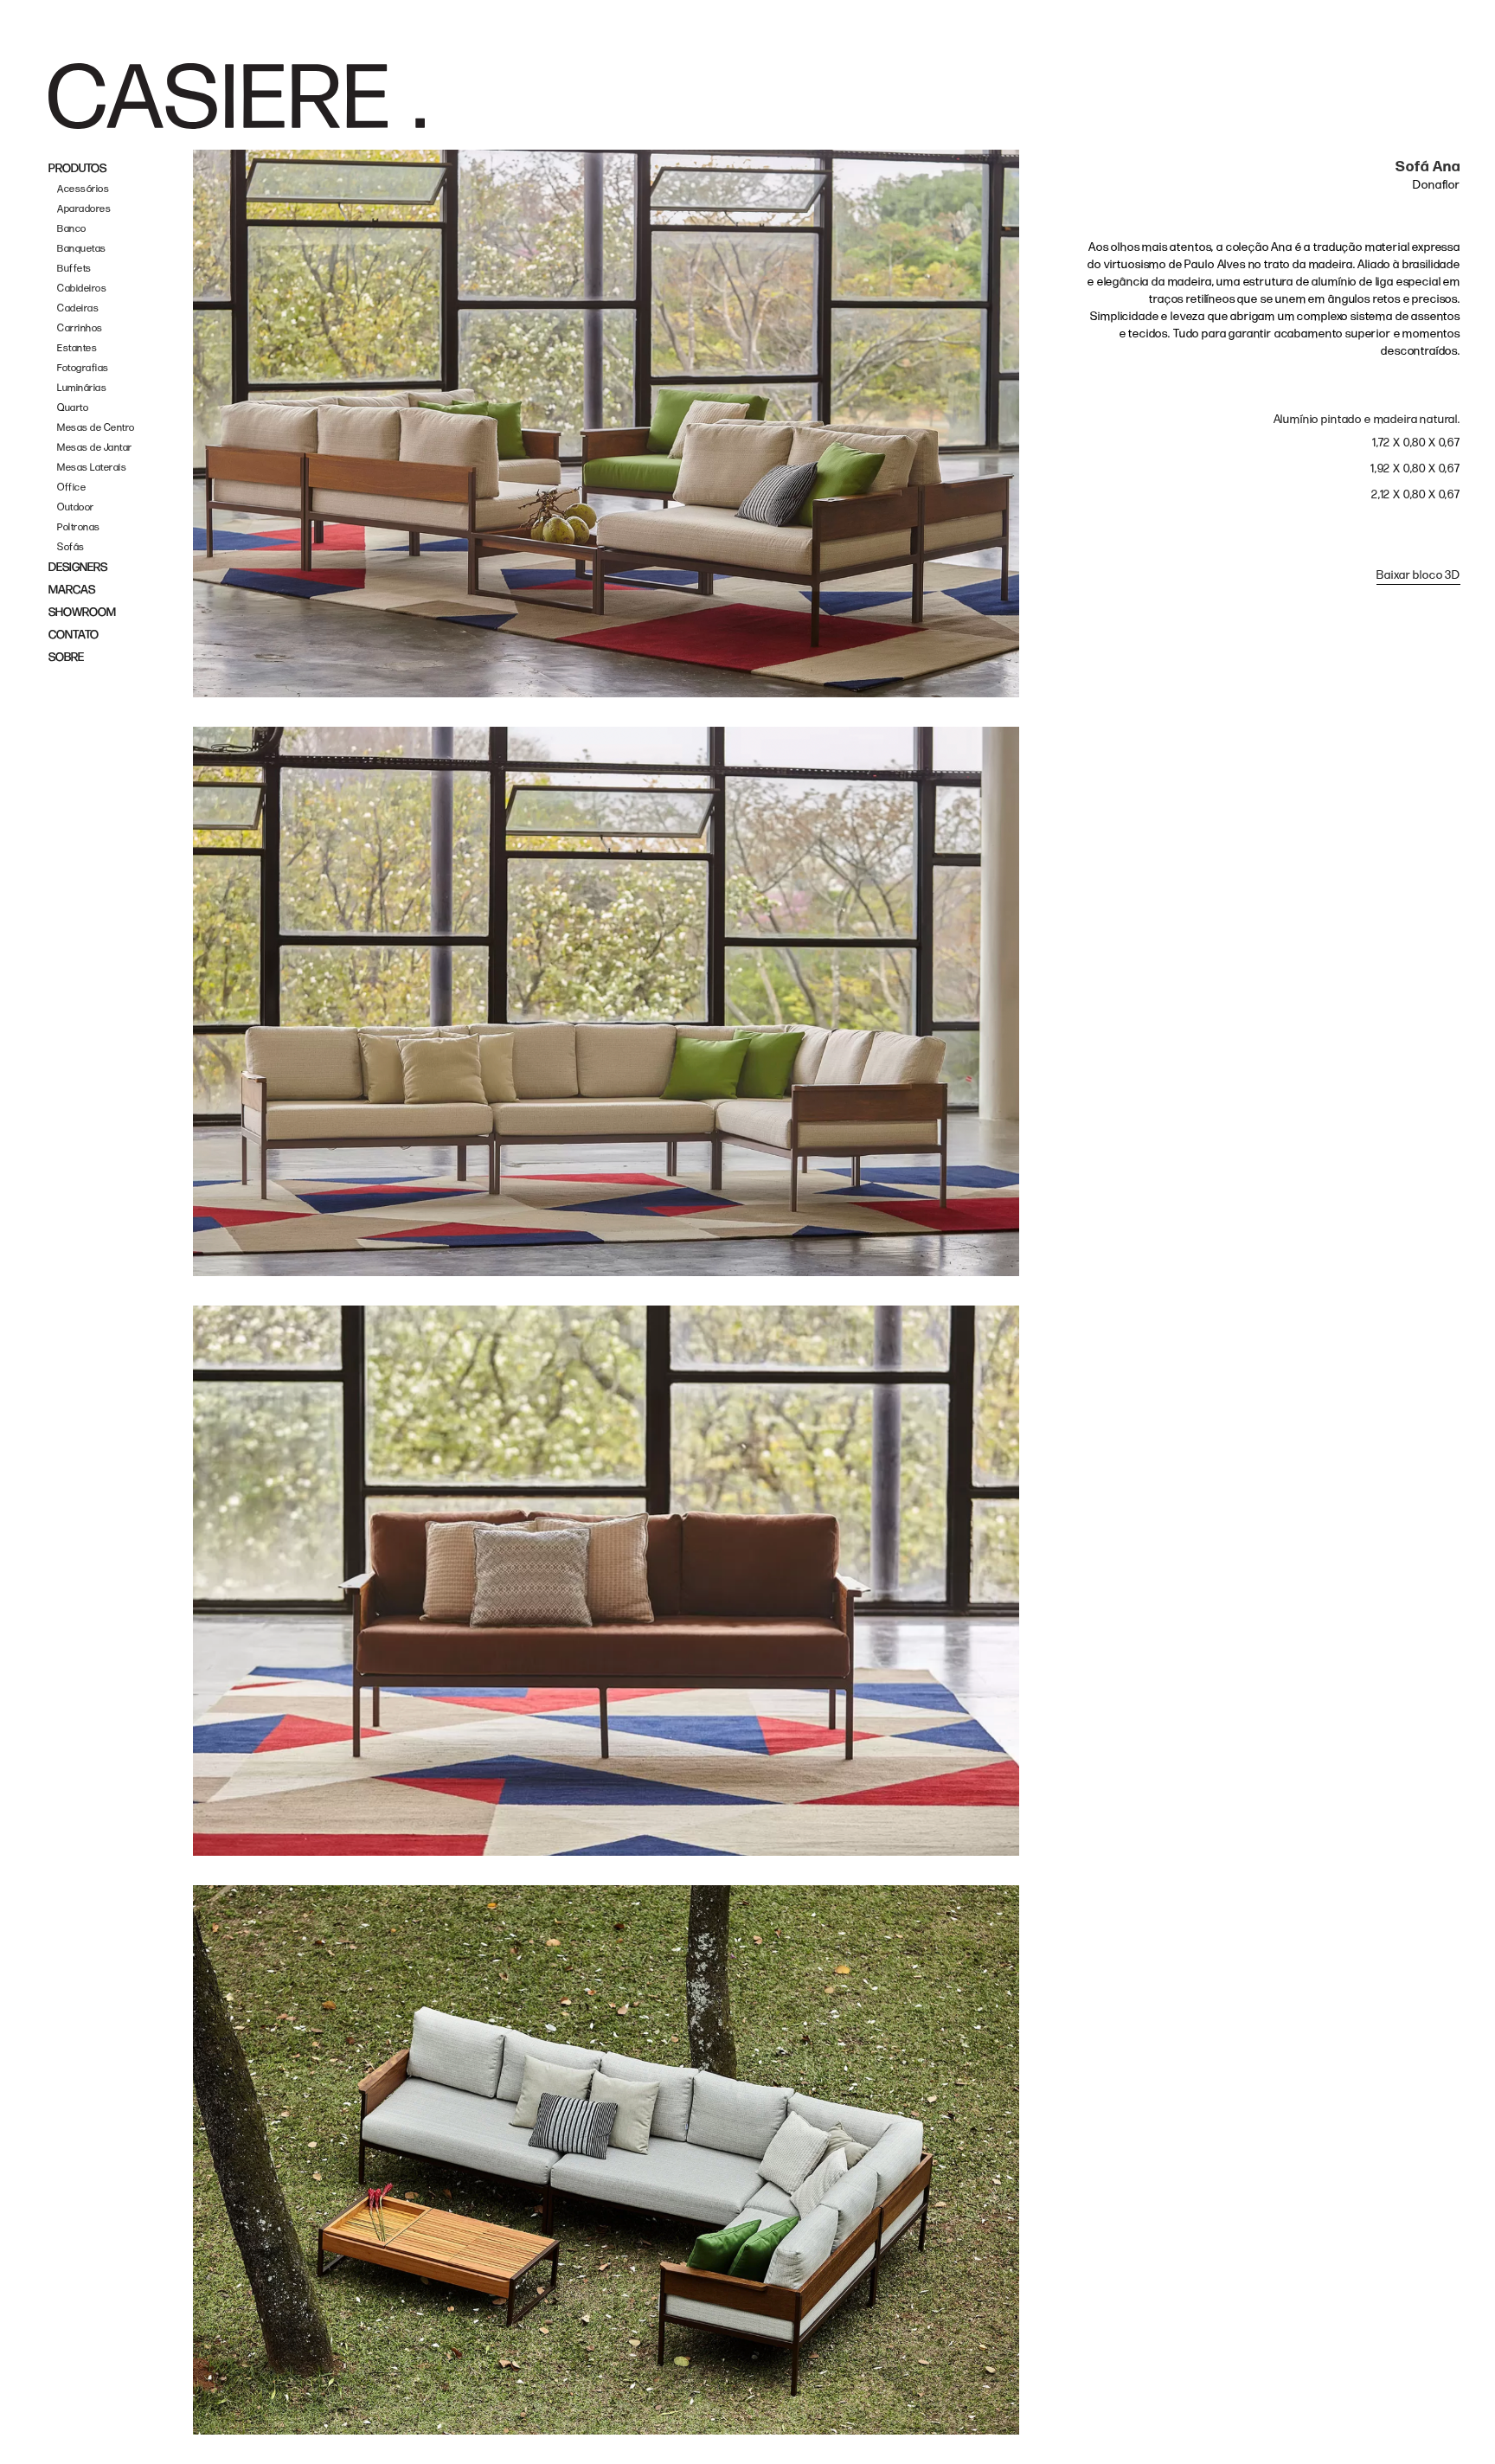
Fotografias (83, 368)
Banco (72, 229)
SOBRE (66, 657)
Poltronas (79, 527)
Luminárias (82, 388)
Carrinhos (80, 328)
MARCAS (72, 590)
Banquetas (82, 249)
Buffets (74, 269)
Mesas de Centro (96, 428)
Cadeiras (78, 308)
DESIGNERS (78, 567)
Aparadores (84, 209)
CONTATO (74, 635)
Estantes (77, 348)
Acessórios (83, 189)
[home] (237, 96)
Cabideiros (82, 289)
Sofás (71, 547)
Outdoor (76, 507)
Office (71, 488)
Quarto (73, 408)
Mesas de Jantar (95, 448)
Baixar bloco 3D (1418, 575)
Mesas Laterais (92, 468)
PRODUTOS (77, 168)
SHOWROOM (82, 612)
